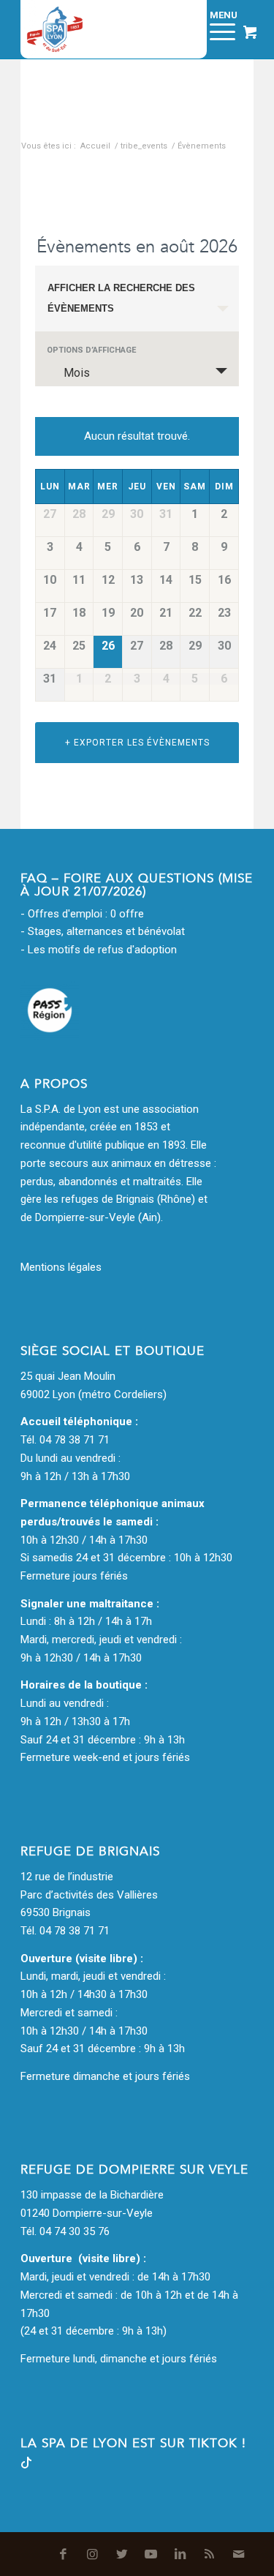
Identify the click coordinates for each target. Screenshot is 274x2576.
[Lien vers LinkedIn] (180, 2554)
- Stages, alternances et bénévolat (103, 931)
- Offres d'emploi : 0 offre (82, 914)
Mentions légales (61, 1267)
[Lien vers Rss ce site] (210, 2554)
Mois (77, 373)
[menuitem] (179, 29)
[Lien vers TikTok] (26, 2465)
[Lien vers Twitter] (122, 2554)
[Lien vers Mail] (239, 2554)
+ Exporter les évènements (137, 743)
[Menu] (215, 29)
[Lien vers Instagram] (93, 2554)
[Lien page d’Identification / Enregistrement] (179, 29)
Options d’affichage (91, 350)
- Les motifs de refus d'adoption (99, 950)
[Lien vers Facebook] (64, 2554)
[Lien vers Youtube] (151, 2554)
